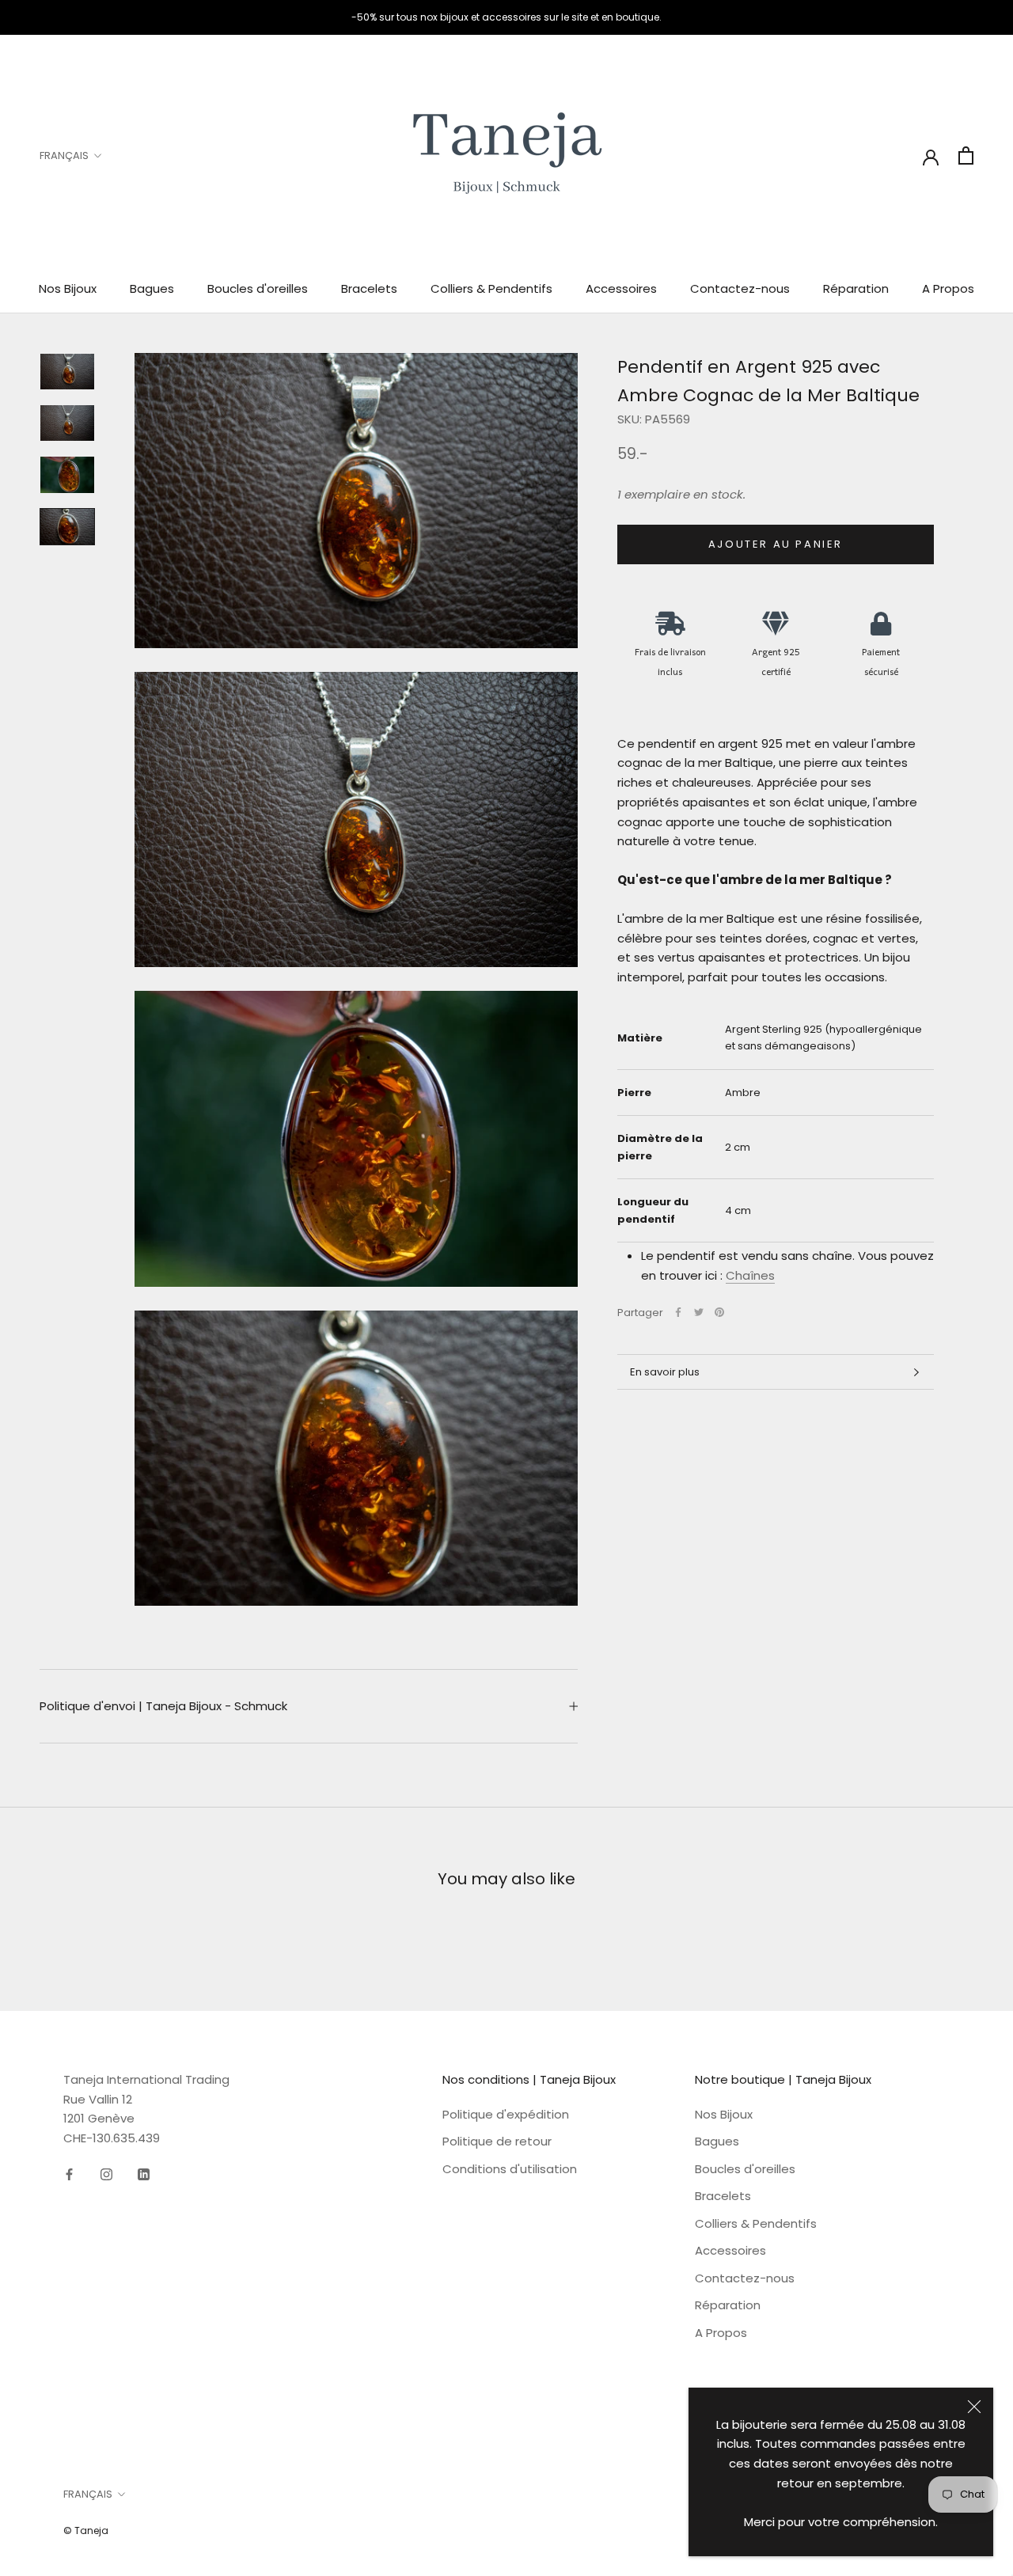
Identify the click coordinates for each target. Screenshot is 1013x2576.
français (64, 156)
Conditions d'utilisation (510, 2169)
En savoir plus (665, 1372)
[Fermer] (974, 2407)
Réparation (856, 288)
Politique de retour (497, 2141)
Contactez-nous (740, 288)
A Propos (948, 288)
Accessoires (621, 288)
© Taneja (86, 2530)
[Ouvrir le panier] (966, 156)
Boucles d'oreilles (258, 288)
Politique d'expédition (506, 2114)
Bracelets (369, 288)
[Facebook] (678, 1312)
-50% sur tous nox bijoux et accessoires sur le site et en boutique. (506, 17)
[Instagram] (106, 2174)
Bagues (152, 288)
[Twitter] (699, 1312)
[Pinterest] (719, 1312)
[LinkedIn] (144, 2174)
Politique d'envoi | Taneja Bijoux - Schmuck (163, 1706)
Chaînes (750, 1275)
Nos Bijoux (68, 288)
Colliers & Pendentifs (491, 288)
